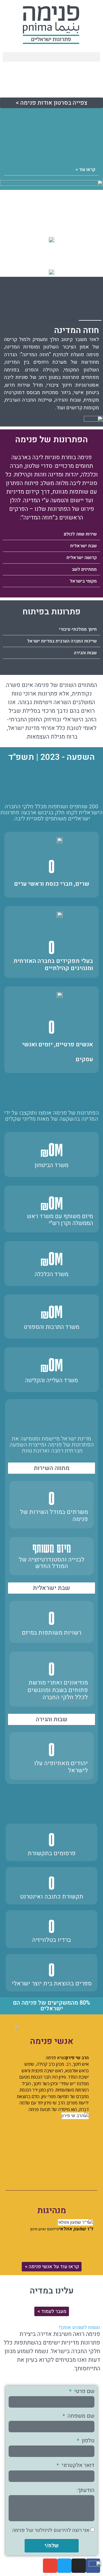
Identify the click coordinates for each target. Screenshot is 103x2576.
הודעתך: (86, 2491)
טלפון (87, 2441)
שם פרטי (84, 2392)
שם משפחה (80, 2417)
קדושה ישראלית (82, 558)
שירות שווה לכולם (80, 534)
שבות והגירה (85, 653)
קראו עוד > (85, 170)
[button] (51, 57)
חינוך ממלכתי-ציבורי (78, 629)
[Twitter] (64, 2566)
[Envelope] (50, 2566)
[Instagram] (79, 2566)
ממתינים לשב (84, 569)
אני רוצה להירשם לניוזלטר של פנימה (51, 2530)
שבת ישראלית (83, 546)
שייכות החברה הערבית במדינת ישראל (62, 641)
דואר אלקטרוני (77, 2466)
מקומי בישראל (83, 581)
